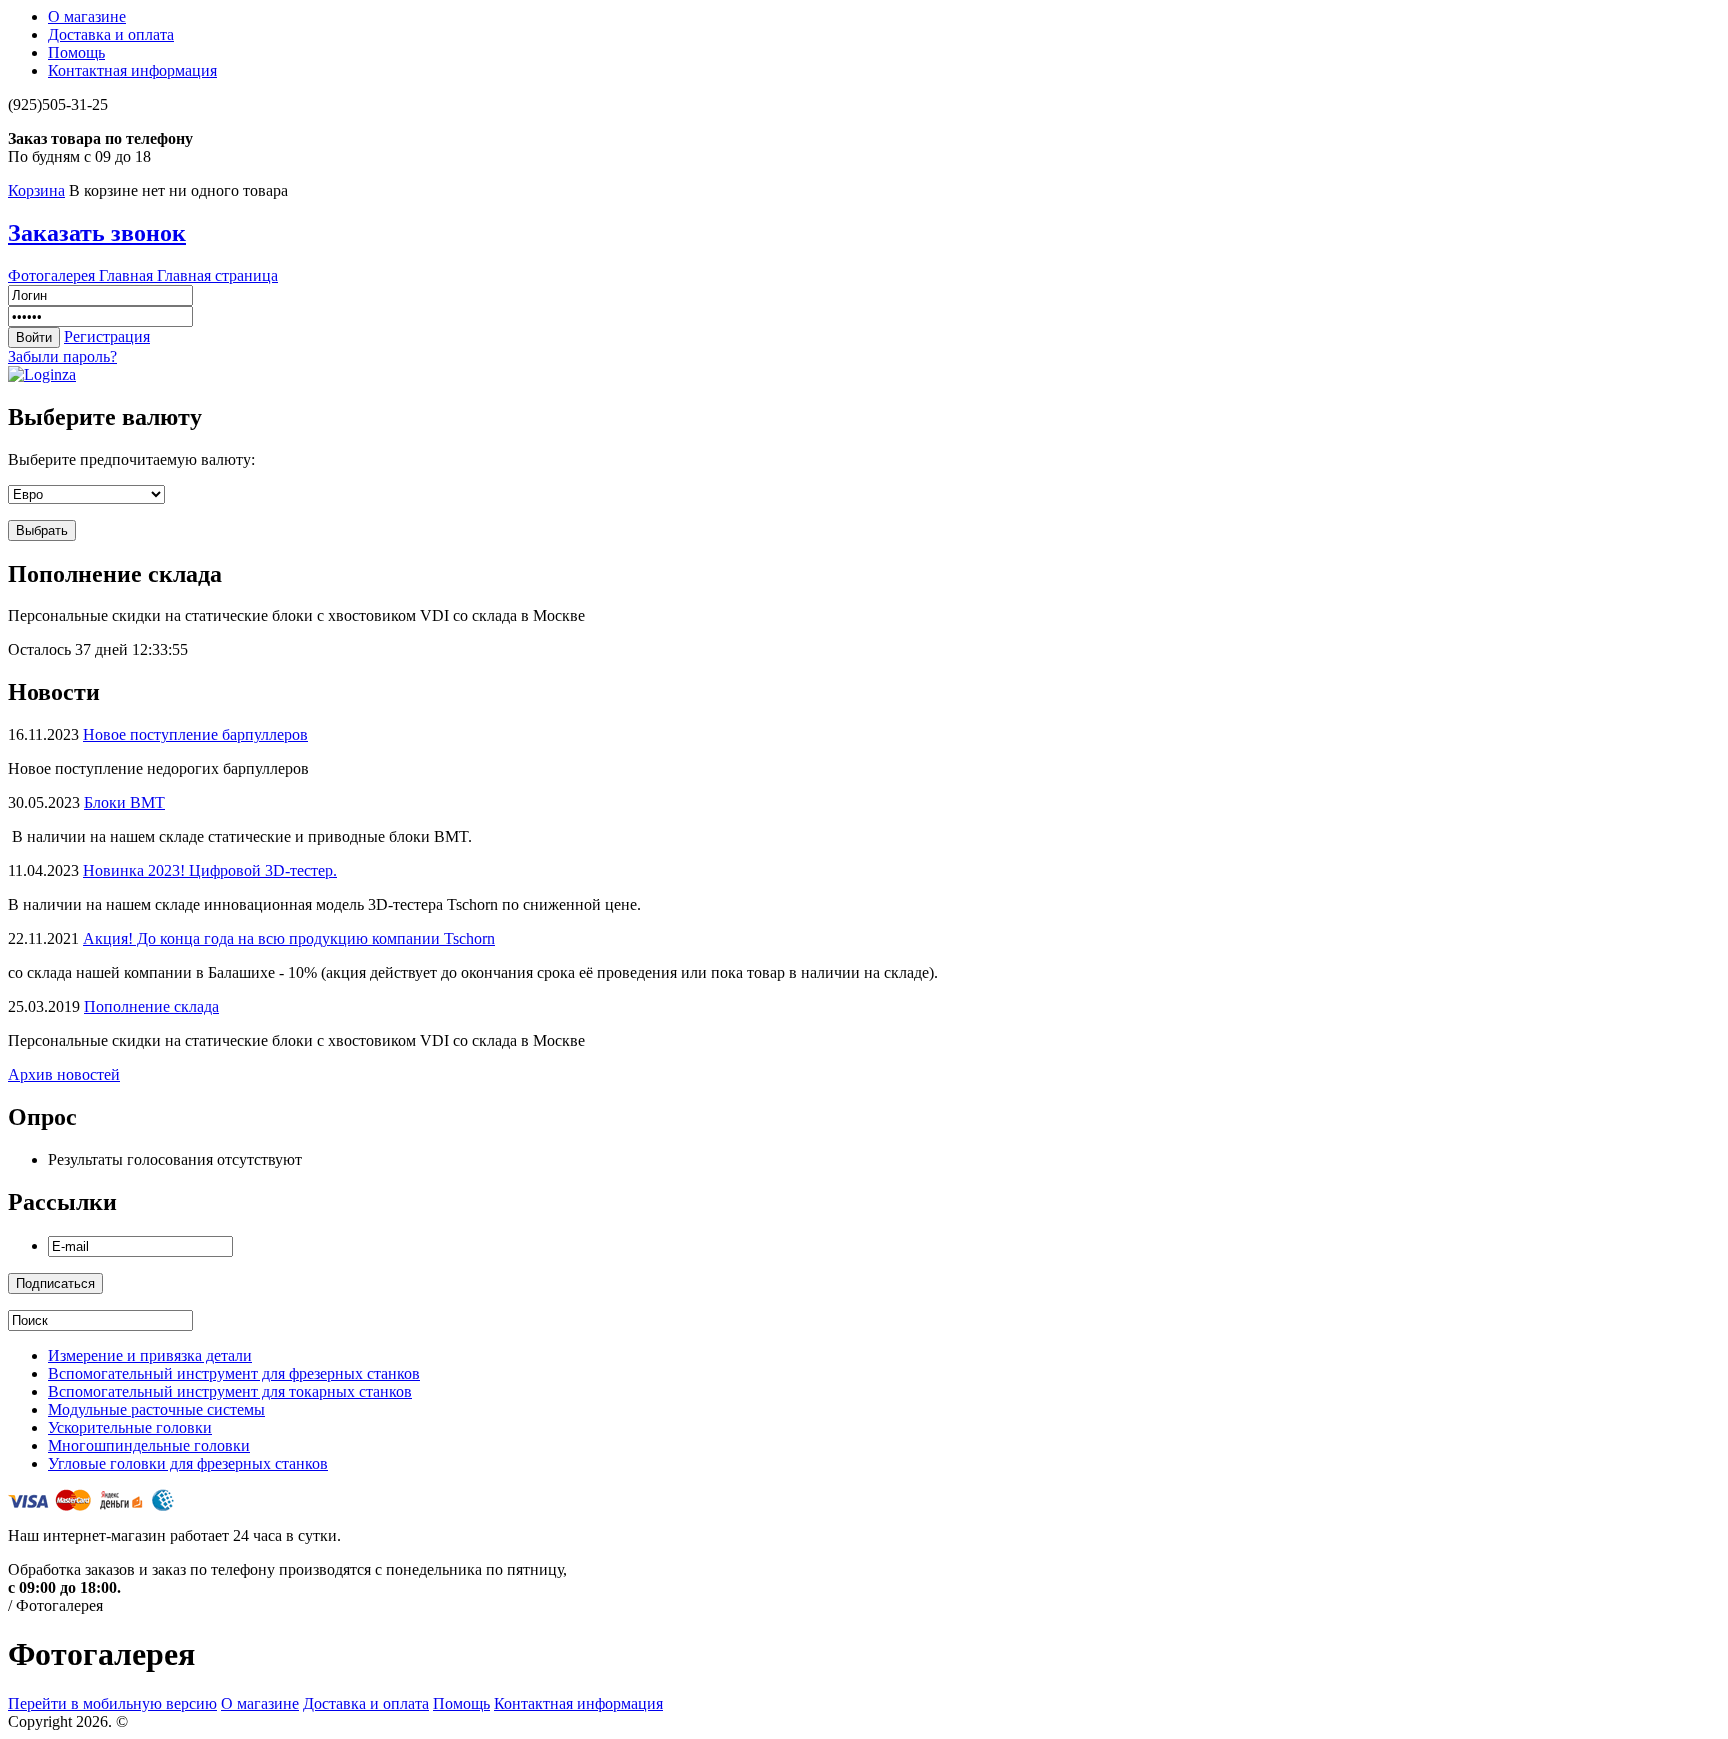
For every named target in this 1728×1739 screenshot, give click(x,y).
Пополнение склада (151, 1006)
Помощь (76, 52)
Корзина (36, 190)
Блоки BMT (124, 802)
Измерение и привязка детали (150, 1355)
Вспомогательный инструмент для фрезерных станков (234, 1373)
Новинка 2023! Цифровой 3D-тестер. (210, 870)
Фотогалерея (53, 275)
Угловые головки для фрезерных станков (188, 1463)
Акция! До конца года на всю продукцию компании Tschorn (289, 938)
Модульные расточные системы (156, 1409)
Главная (128, 275)
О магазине (87, 16)
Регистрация (107, 336)
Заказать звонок (97, 233)
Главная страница (217, 275)
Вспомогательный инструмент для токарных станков (230, 1391)
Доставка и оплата (111, 34)
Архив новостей (64, 1074)
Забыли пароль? (62, 356)
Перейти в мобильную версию (112, 1703)
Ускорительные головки (130, 1427)
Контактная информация (132, 70)
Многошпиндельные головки (149, 1445)
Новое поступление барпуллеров (195, 734)
